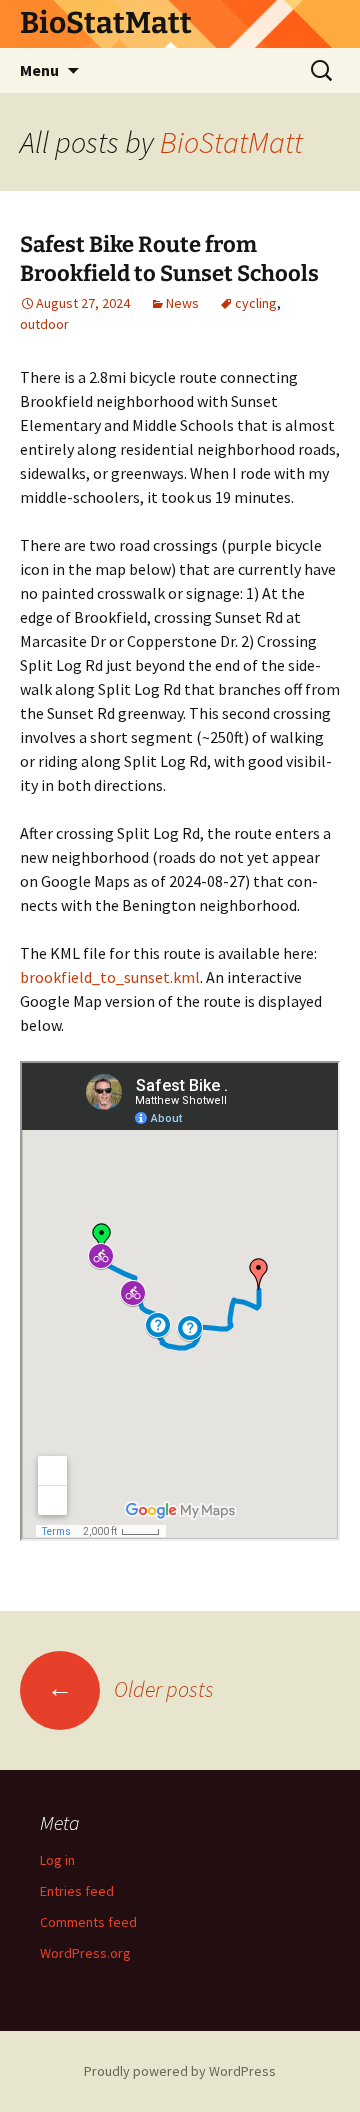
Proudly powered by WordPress (180, 2071)
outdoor (44, 324)
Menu (39, 70)
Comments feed (88, 1922)
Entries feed (77, 1891)
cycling (256, 303)
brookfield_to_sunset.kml (110, 977)
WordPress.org (85, 1953)
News (182, 303)
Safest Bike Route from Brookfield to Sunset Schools (169, 259)
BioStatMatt (231, 142)
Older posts (130, 1689)
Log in (57, 1860)
